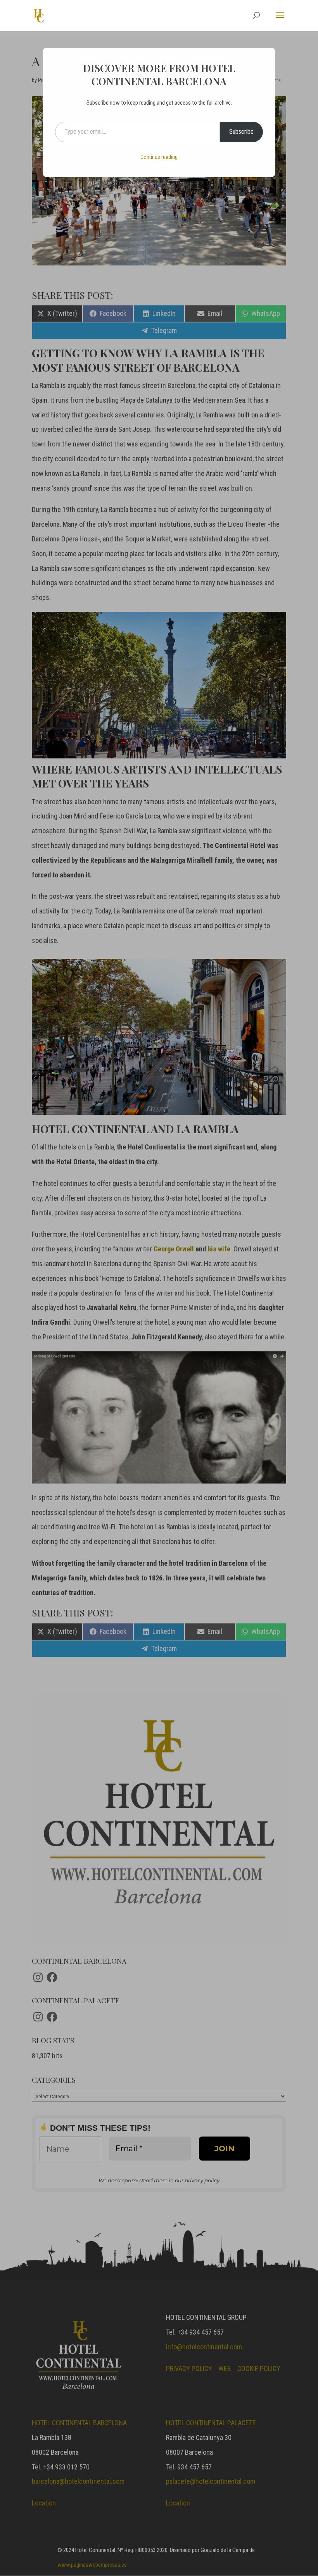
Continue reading (159, 157)
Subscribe (241, 132)
